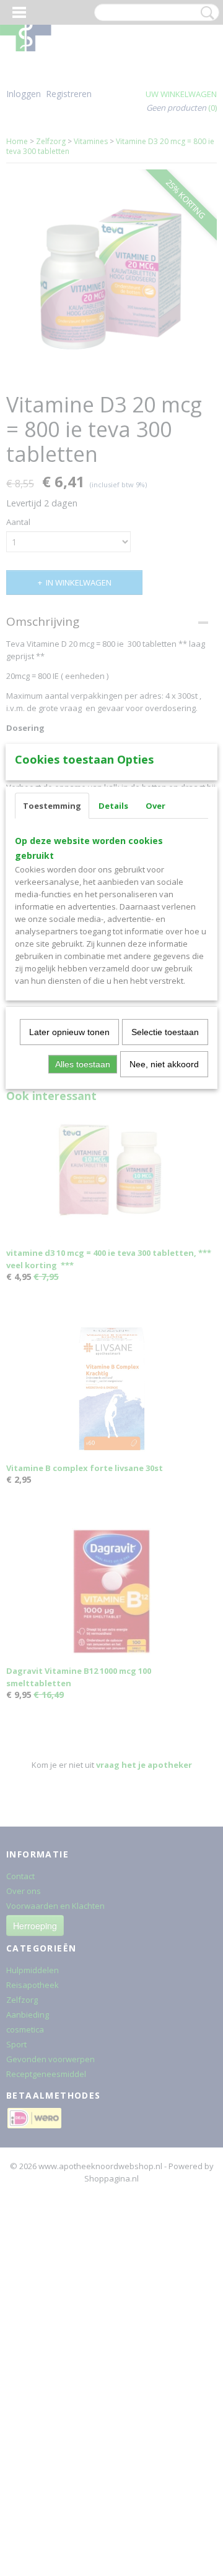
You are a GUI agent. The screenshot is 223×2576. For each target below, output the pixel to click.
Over (155, 806)
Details (113, 806)
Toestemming (52, 806)
